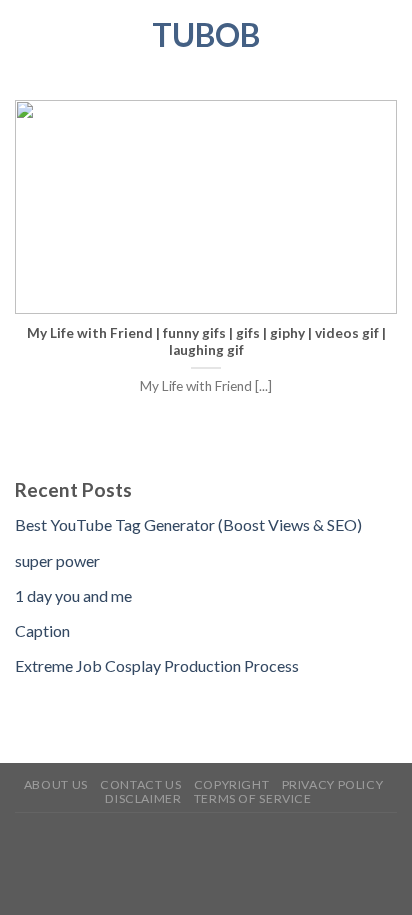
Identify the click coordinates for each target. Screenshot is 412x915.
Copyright (232, 784)
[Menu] (27, 34)
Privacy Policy (333, 784)
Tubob (206, 35)
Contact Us (140, 784)
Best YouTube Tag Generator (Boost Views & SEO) (188, 524)
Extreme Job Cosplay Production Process (157, 665)
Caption (42, 630)
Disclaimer (143, 798)
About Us (56, 784)
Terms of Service (253, 798)
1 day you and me (73, 595)
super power (57, 560)
